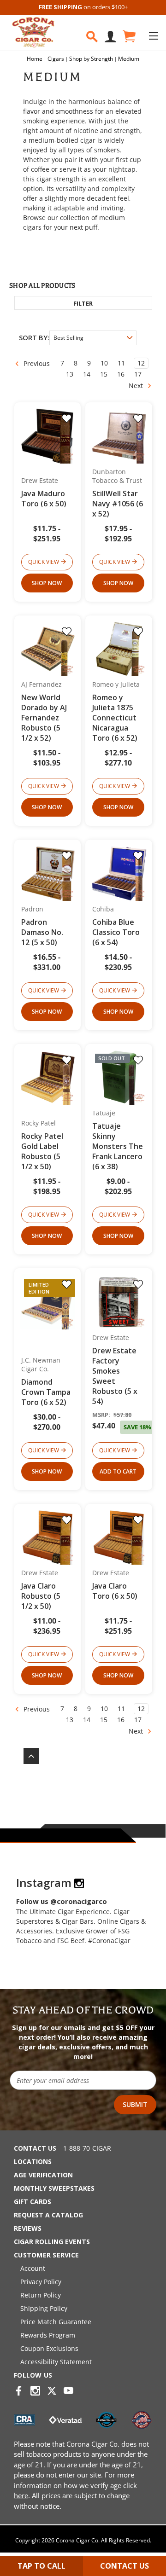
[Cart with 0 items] (128, 37)
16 (121, 374)
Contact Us (35, 2148)
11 (121, 363)
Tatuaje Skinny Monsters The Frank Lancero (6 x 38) (118, 1146)
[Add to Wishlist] (67, 418)
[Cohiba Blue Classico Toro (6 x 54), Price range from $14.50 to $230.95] (119, 873)
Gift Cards (33, 2202)
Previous (36, 363)
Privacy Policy (41, 2282)
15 (104, 374)
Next (137, 386)
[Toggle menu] (153, 36)
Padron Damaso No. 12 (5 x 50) (42, 932)
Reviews (28, 2228)
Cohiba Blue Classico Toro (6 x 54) (116, 932)
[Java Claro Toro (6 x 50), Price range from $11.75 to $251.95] (119, 1537)
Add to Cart (118, 1471)
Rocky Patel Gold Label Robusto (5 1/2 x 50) (42, 1151)
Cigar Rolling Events (52, 2242)
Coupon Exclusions (49, 2348)
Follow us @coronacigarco (62, 1901)
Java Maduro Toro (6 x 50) (44, 499)
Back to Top (27, 1756)
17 (138, 374)
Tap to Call (41, 2566)
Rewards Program (48, 2335)
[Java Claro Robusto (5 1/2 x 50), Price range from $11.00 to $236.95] (48, 1537)
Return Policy (41, 2295)
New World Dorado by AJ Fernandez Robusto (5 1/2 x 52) (44, 718)
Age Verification (43, 2175)
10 (104, 363)
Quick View (44, 562)
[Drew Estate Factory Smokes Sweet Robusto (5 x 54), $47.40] (119, 1302)
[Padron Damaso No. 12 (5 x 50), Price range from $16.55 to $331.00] (48, 873)
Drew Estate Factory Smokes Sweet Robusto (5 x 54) (115, 1376)
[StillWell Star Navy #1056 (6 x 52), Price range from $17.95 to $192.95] (119, 436)
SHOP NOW (47, 583)
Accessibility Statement (56, 2362)
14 (87, 374)
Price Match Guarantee (56, 2322)
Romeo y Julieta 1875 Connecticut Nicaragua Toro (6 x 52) (115, 718)
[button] (83, 303)
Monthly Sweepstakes (54, 2188)
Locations (33, 2161)
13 (70, 374)
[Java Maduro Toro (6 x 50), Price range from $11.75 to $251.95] (48, 436)
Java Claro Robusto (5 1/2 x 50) (41, 1596)
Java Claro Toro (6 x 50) (115, 1591)
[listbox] (93, 338)
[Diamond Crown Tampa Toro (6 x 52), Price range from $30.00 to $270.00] (48, 1302)
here (21, 2495)
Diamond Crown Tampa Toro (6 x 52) (46, 1392)
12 (141, 363)
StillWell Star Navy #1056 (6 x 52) (118, 504)
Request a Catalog (48, 2215)
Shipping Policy (44, 2308)
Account (33, 2268)
